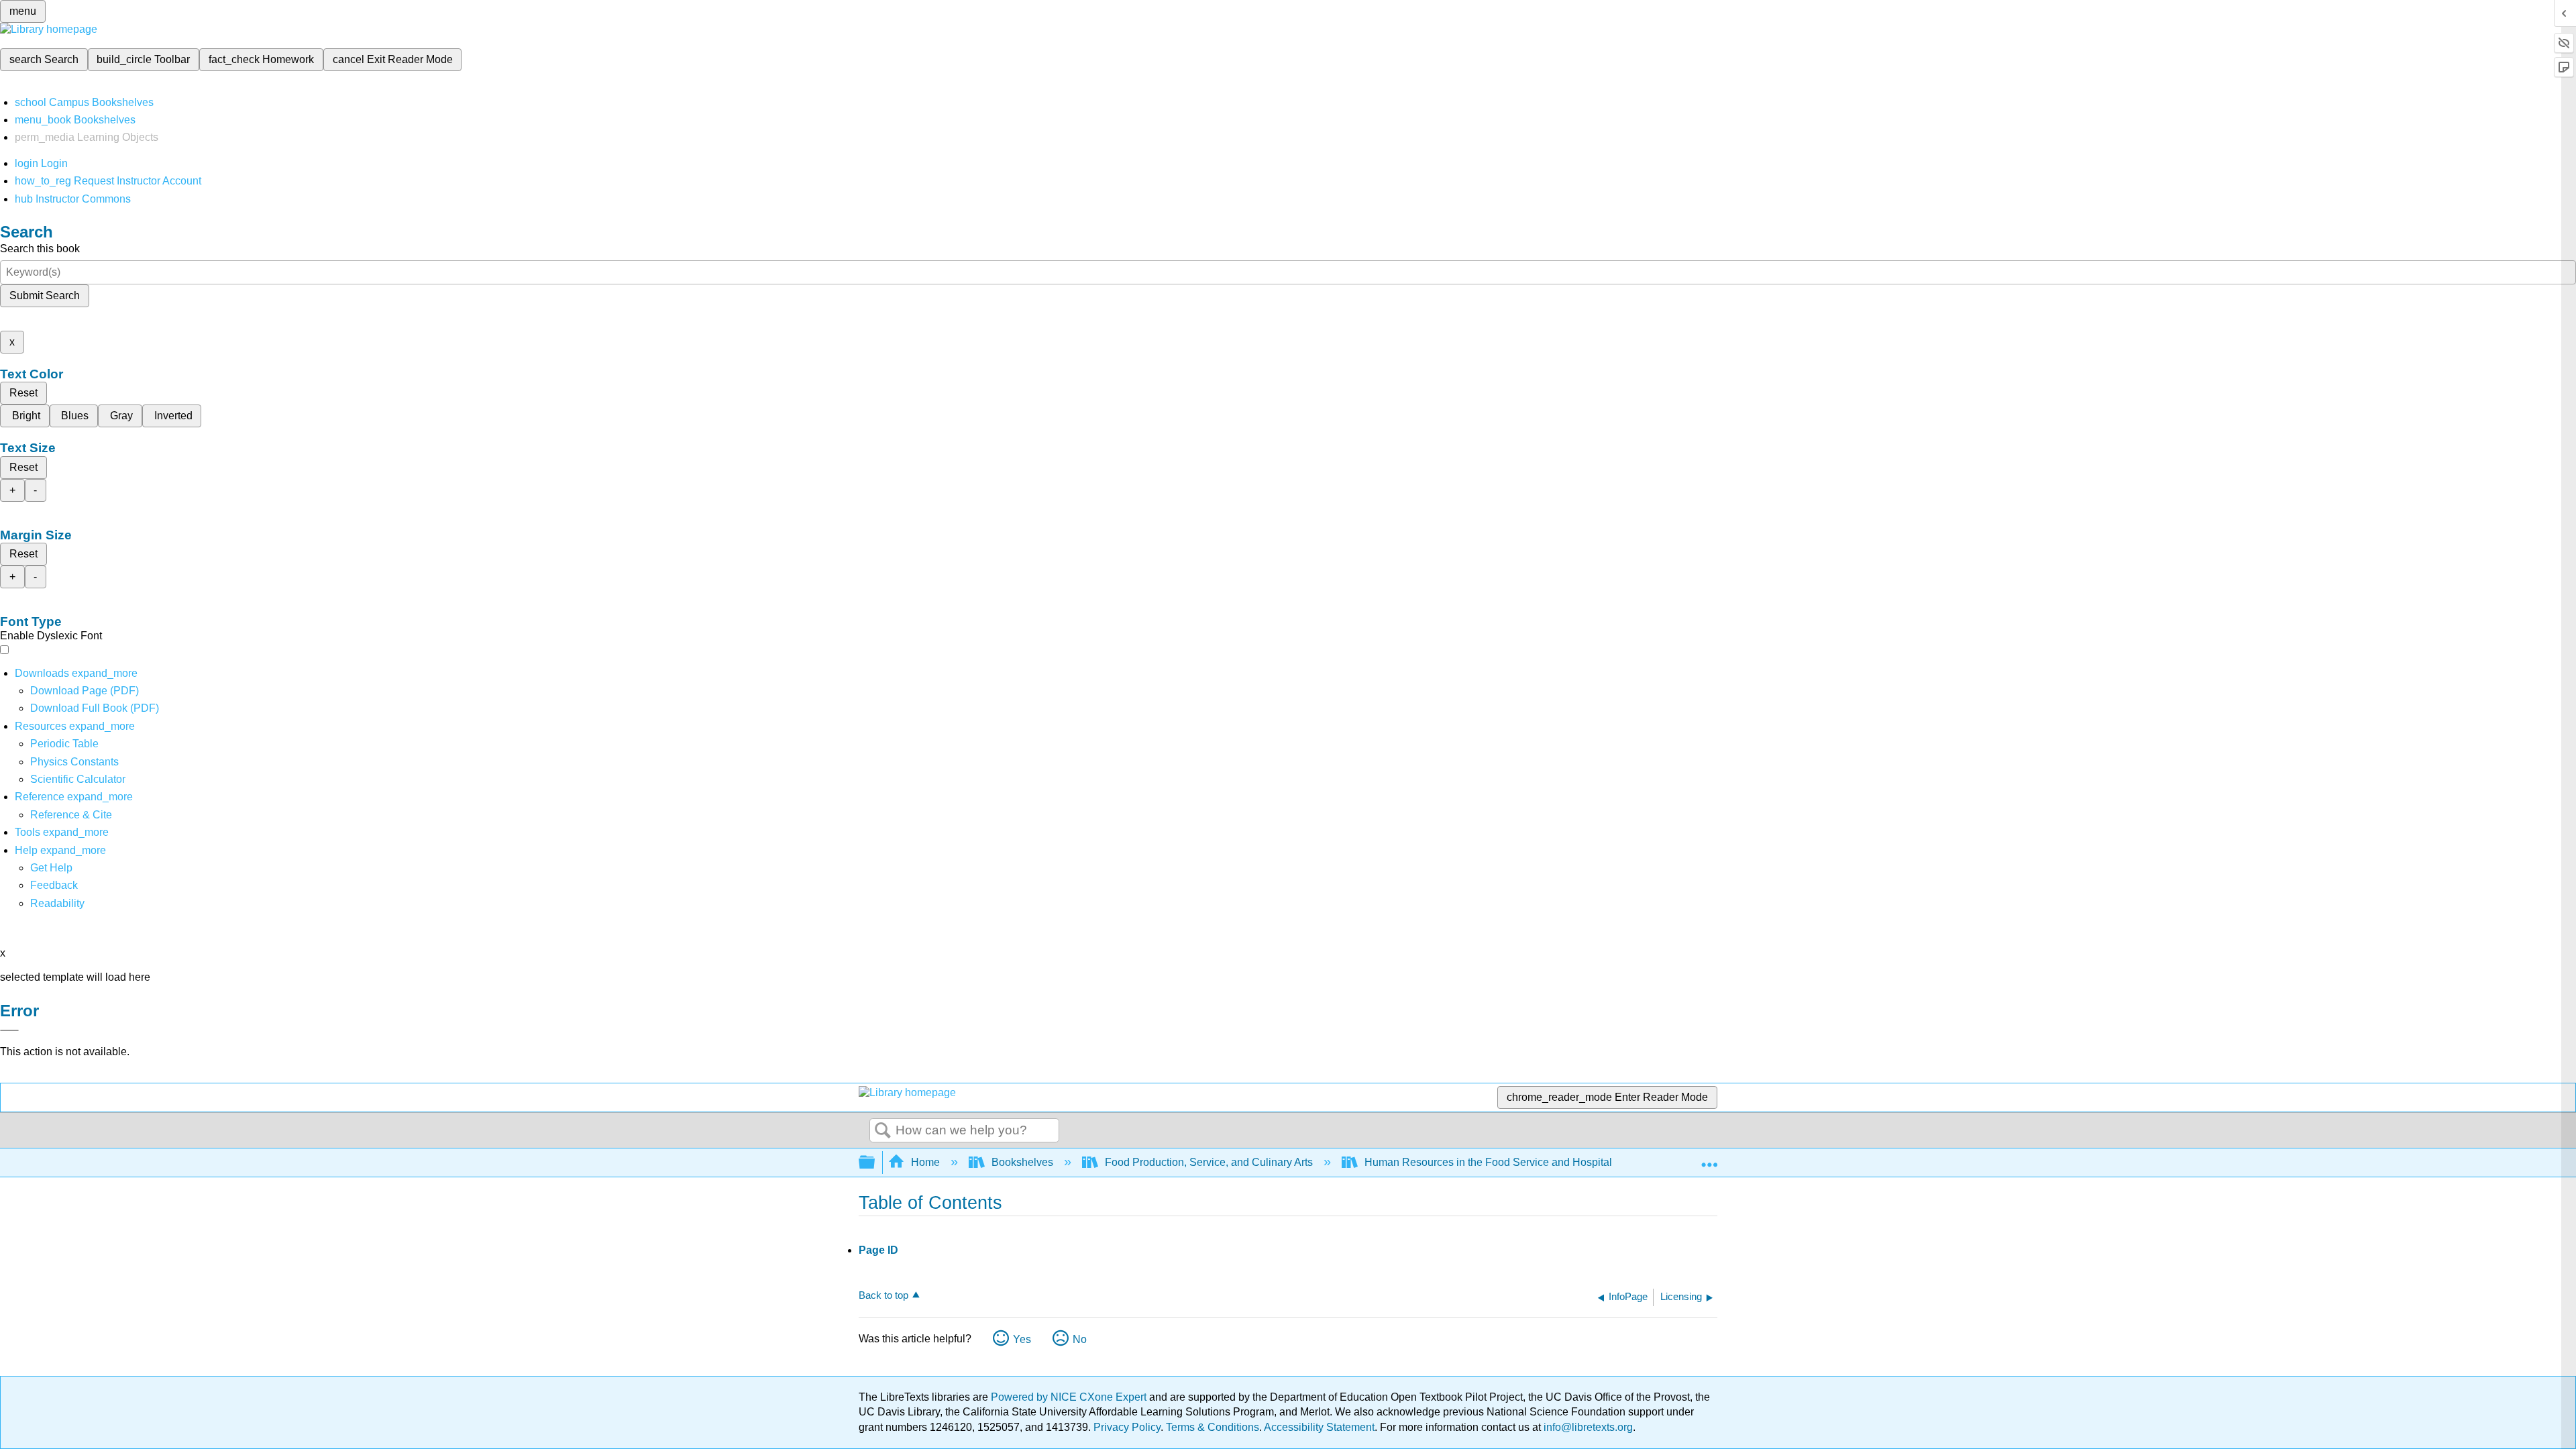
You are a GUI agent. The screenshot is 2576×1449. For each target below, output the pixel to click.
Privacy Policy (1127, 1427)
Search (883, 1131)
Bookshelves (1022, 1162)
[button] (54, 885)
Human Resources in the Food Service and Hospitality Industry (1514, 1162)
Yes (1022, 1339)
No (1080, 1339)
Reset (23, 393)
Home (925, 1162)
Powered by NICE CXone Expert (1070, 1397)
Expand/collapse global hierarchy (875, 1163)
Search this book (40, 249)
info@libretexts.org (1587, 1427)
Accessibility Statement (1319, 1427)
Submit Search (45, 296)
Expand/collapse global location (1709, 1159)
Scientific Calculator (78, 779)
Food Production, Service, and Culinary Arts (1209, 1162)
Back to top (883, 1295)
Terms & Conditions (1213, 1427)
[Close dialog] (9, 1030)
